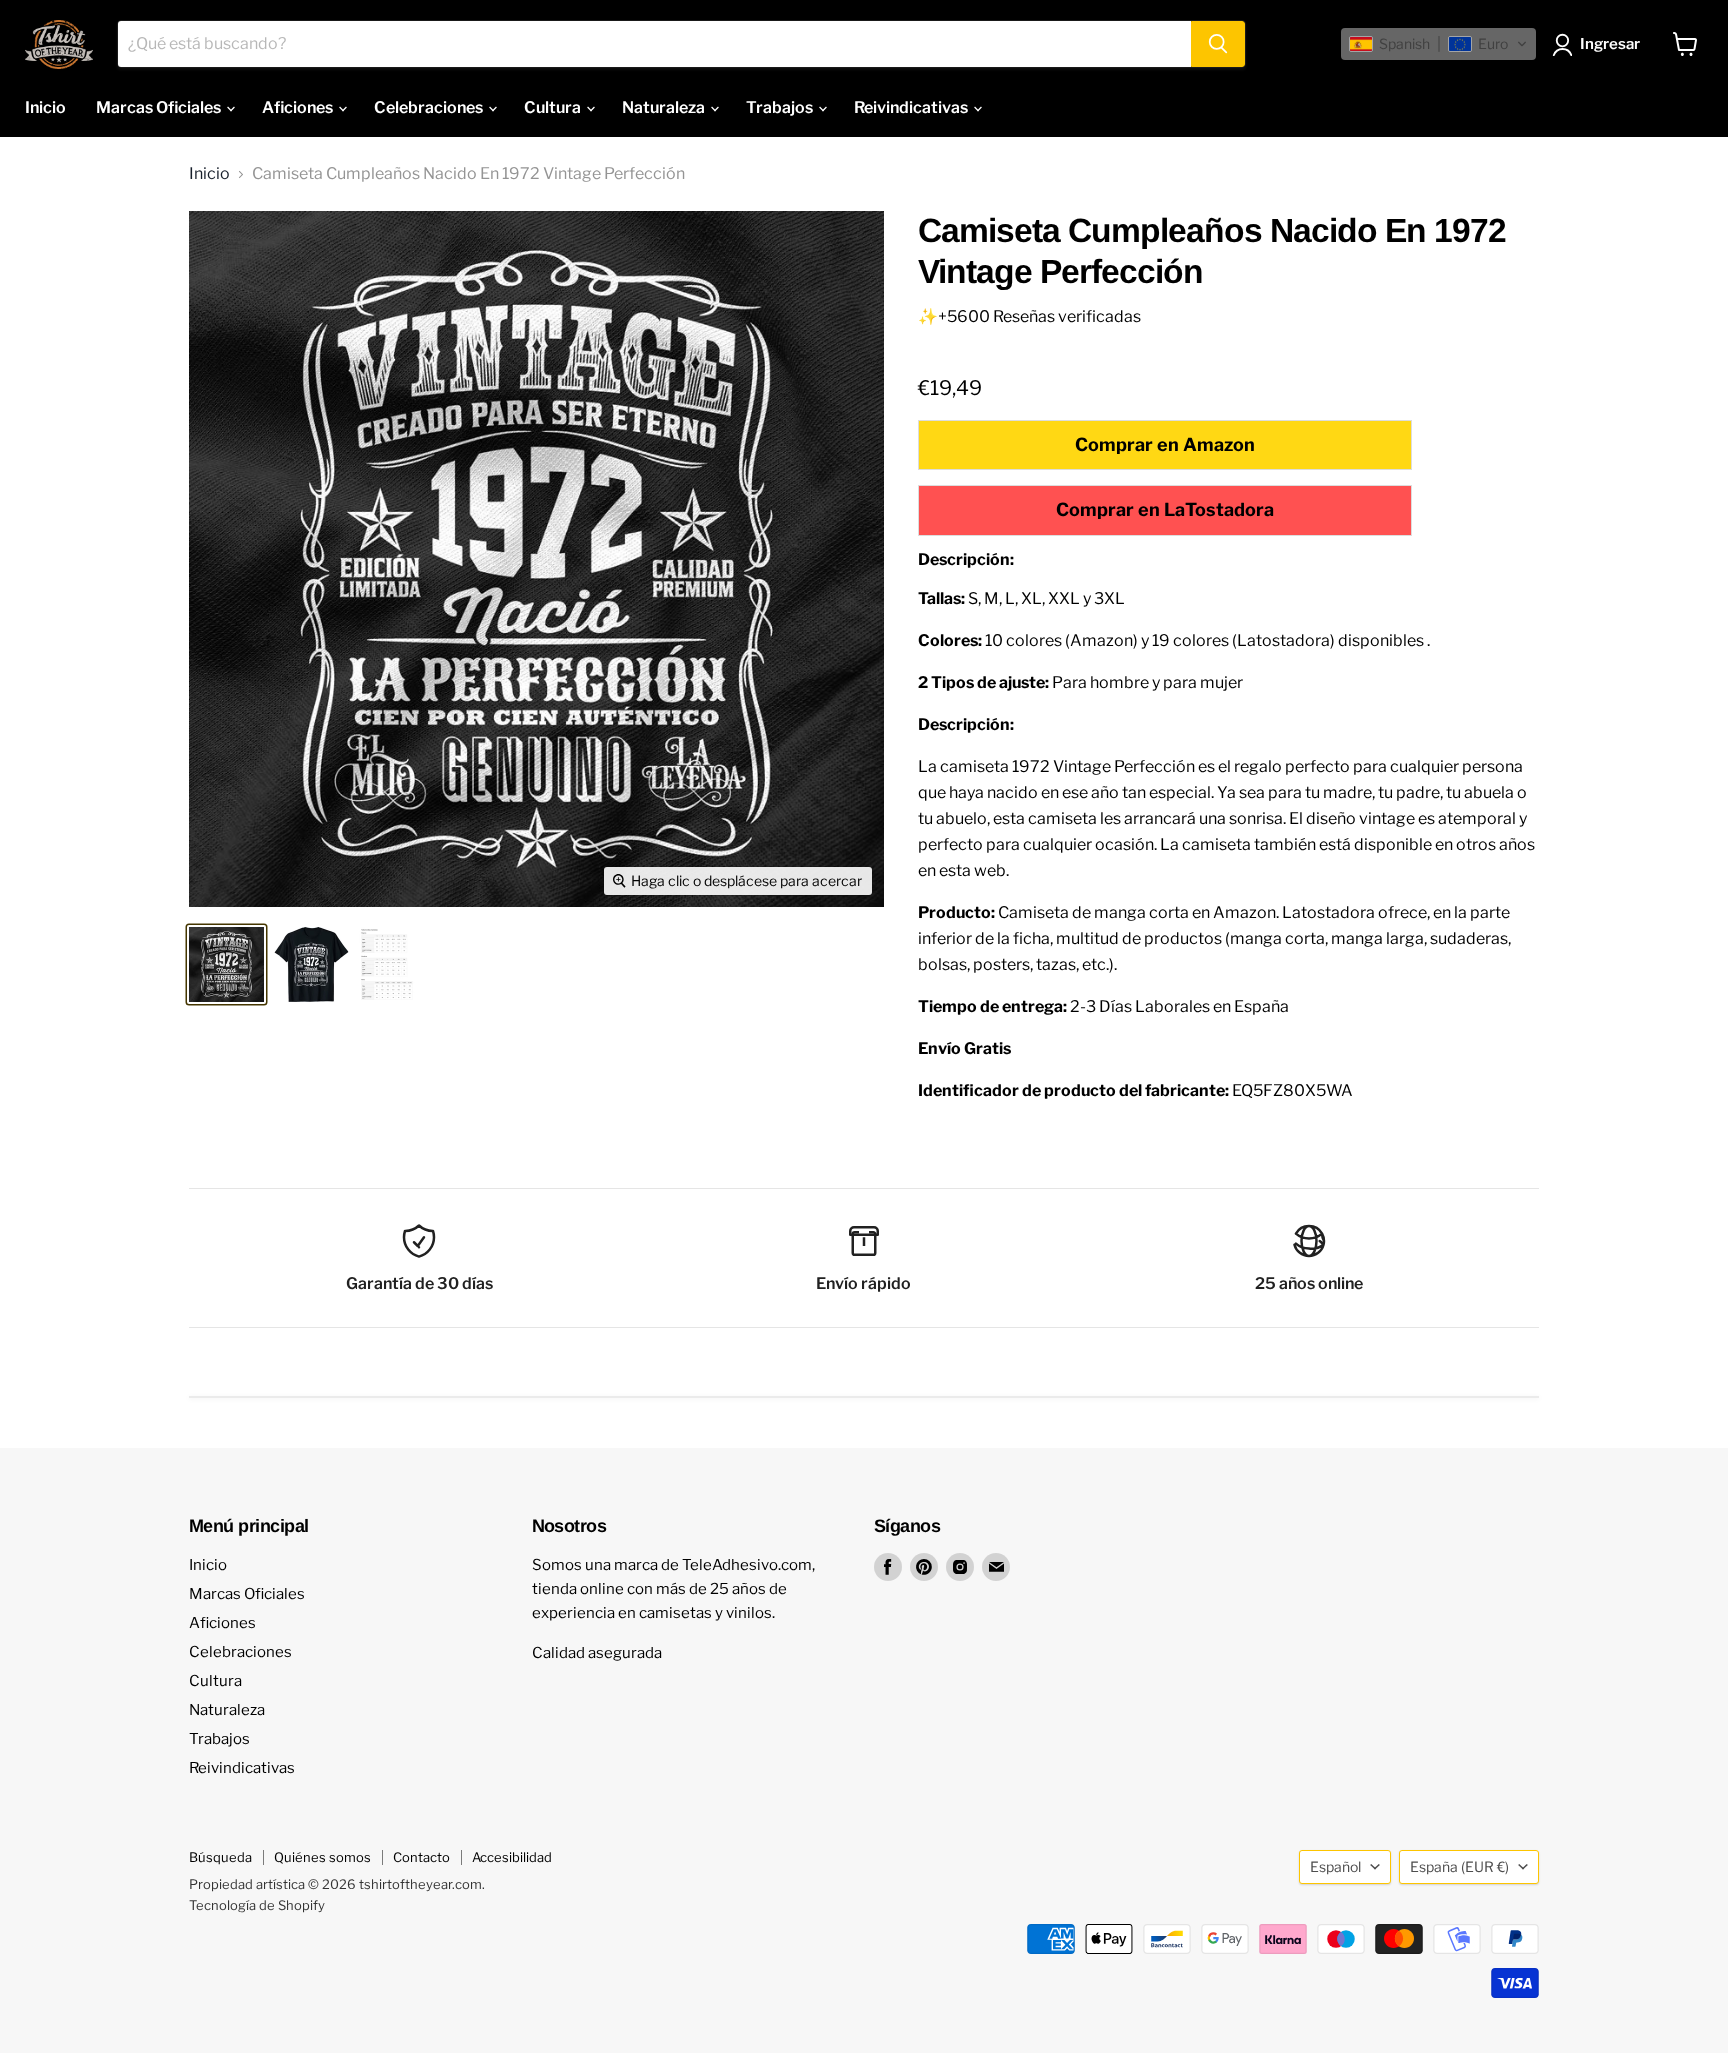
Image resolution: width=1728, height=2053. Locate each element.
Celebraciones (430, 107)
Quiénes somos (322, 1857)
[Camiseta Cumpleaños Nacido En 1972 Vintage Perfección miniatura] (226, 964)
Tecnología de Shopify (257, 1905)
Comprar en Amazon (1165, 444)
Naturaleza (665, 107)
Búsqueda (220, 1857)
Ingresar (1610, 44)
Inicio (45, 107)
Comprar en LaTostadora (1165, 509)
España (1459, 1866)
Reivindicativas (912, 107)
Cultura (554, 107)
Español (1335, 1866)
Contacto (421, 1857)
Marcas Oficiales (160, 107)
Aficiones (299, 107)
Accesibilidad (512, 1857)
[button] (1438, 44)
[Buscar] (1218, 44)
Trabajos (781, 107)
